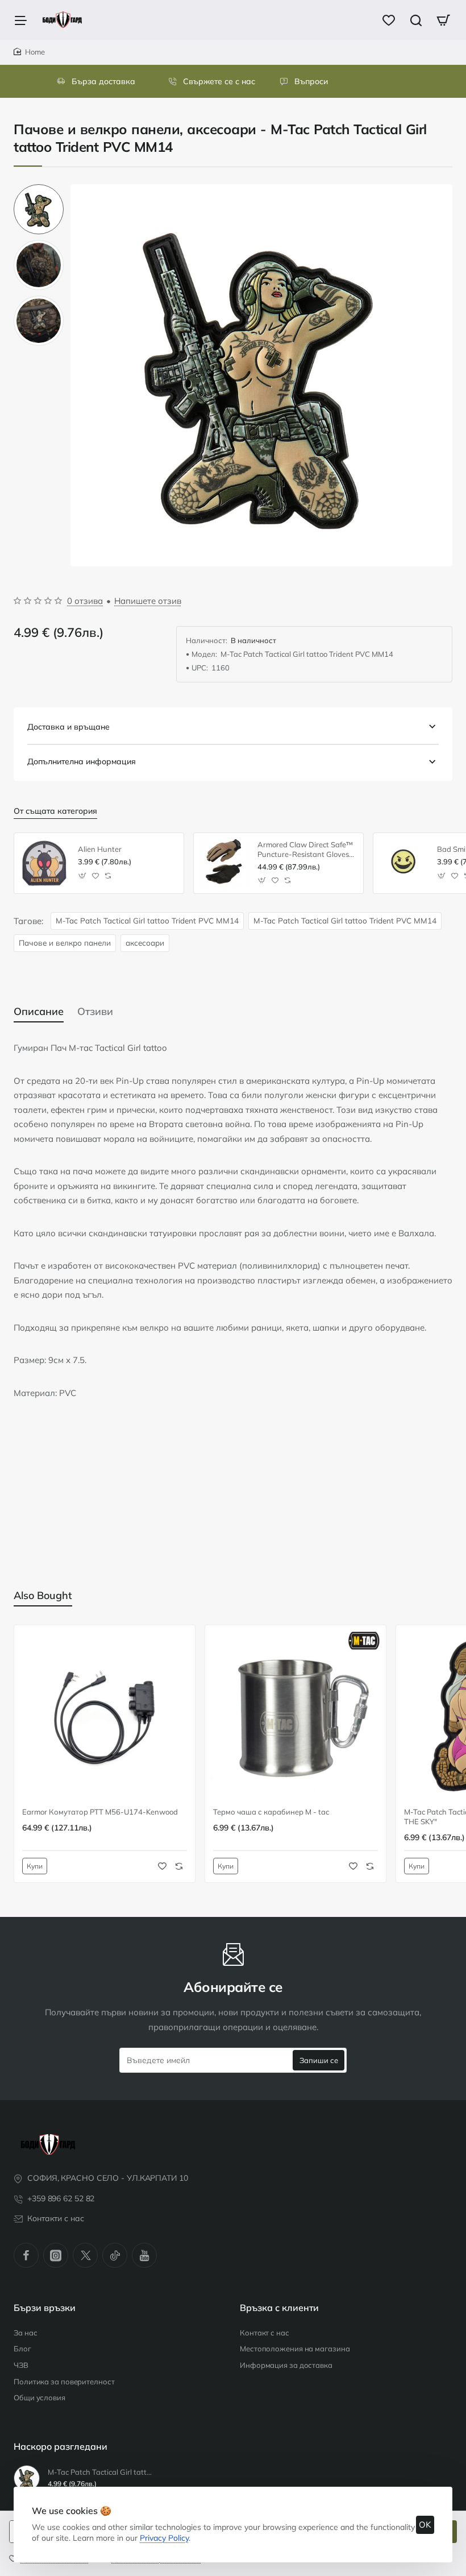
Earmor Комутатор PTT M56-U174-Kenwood (100, 1812)
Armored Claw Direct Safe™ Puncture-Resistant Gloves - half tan (306, 850)
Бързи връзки (45, 2308)
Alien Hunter (100, 849)
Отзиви (95, 1011)
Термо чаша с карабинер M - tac (271, 1812)
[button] (39, 189)
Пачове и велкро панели (65, 943)
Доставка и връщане (68, 727)
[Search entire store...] (416, 20)
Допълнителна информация (82, 761)
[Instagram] (56, 2255)
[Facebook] (26, 2255)
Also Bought (43, 1595)
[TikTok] (115, 2255)
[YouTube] (144, 2255)
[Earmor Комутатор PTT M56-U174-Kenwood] (105, 1716)
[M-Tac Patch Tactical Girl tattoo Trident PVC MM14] (27, 2478)
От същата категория (55, 811)
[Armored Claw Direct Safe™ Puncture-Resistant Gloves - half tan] (224, 863)
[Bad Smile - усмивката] (403, 863)
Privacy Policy (164, 2538)
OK (425, 2525)
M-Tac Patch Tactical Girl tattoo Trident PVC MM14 (147, 920)
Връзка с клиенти (279, 2308)
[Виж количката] (443, 20)
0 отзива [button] (85, 601)
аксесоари (145, 943)
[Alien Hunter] (44, 863)
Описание (39, 1011)
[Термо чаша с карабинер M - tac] (296, 1716)
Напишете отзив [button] (148, 601)
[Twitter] (85, 2255)
